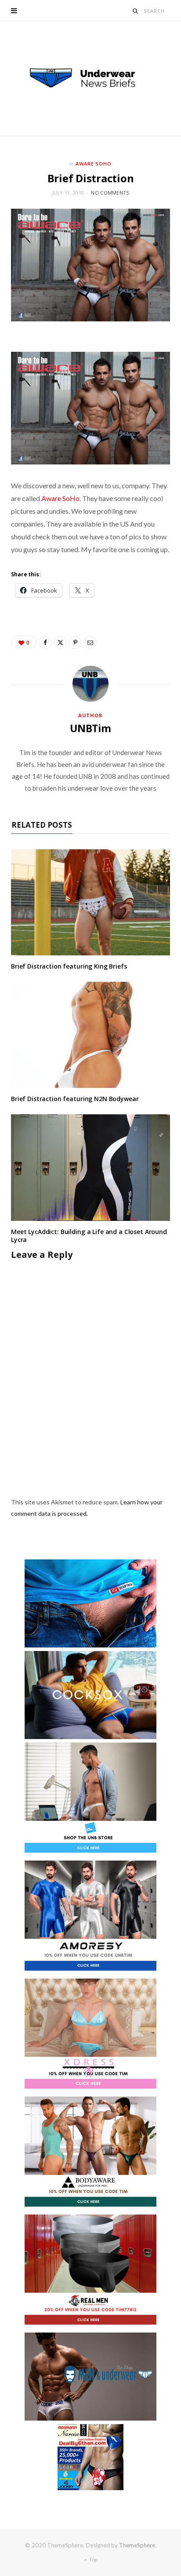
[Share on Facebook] (45, 642)
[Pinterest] (75, 642)
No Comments (110, 193)
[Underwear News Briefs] (90, 78)
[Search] (136, 11)
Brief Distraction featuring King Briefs (69, 966)
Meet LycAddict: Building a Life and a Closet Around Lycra (89, 1236)
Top (93, 2559)
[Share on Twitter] (60, 642)
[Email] (90, 642)
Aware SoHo (94, 164)
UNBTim (90, 728)
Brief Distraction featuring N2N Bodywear (75, 1099)
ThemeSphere (137, 2545)
